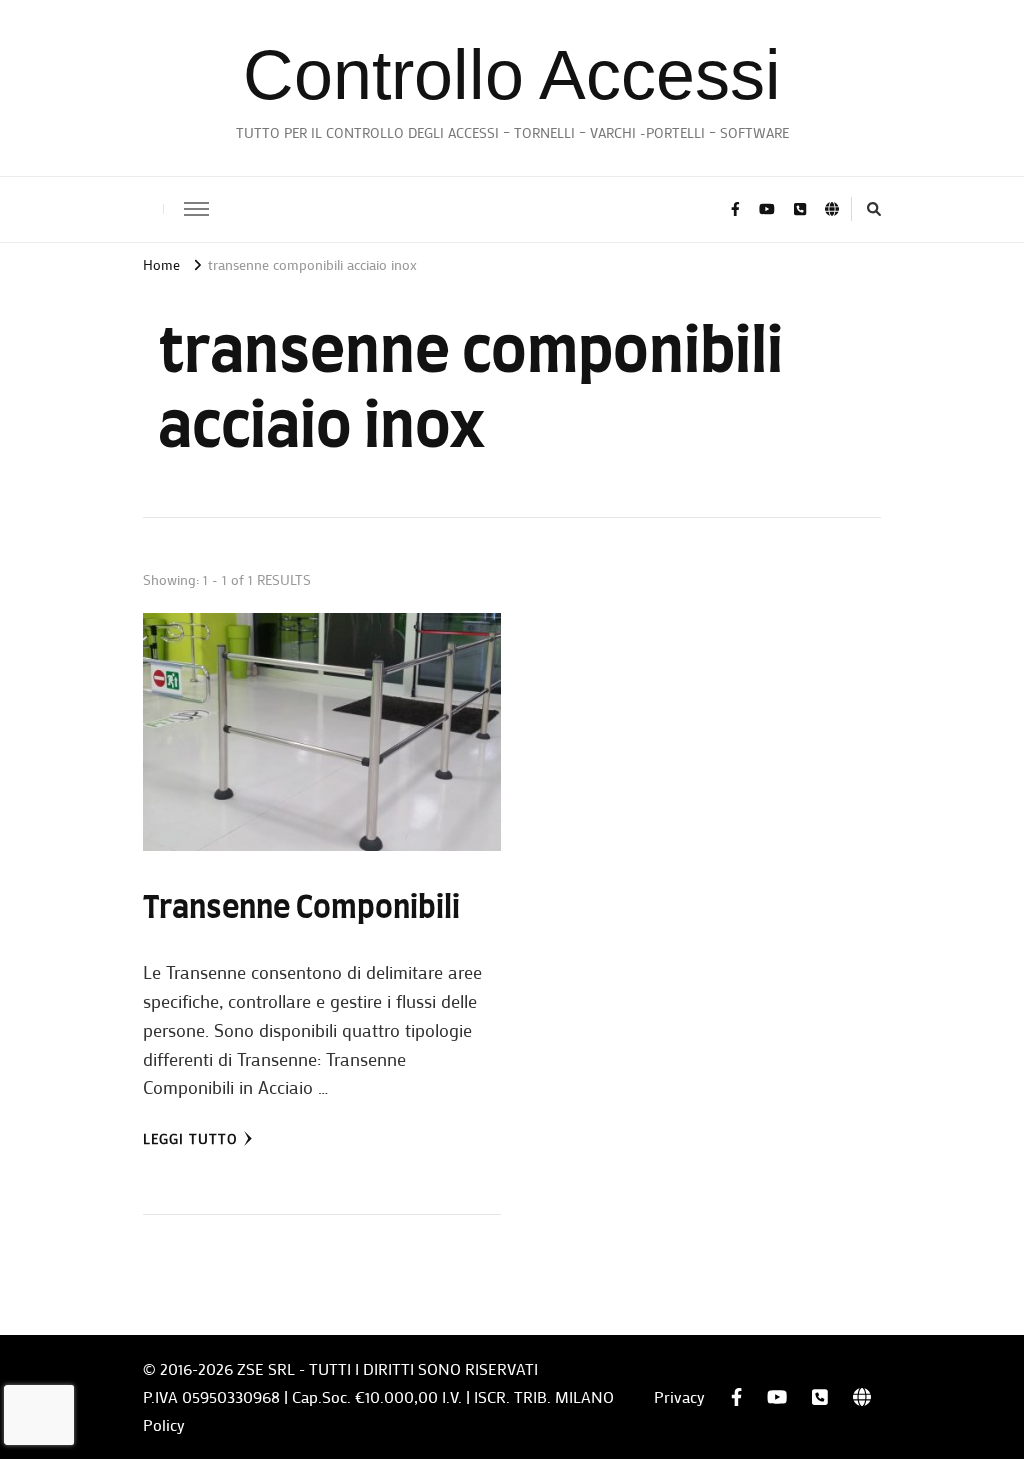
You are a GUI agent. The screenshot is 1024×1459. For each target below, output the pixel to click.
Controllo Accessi (512, 75)
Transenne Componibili (301, 909)
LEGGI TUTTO (190, 1138)
